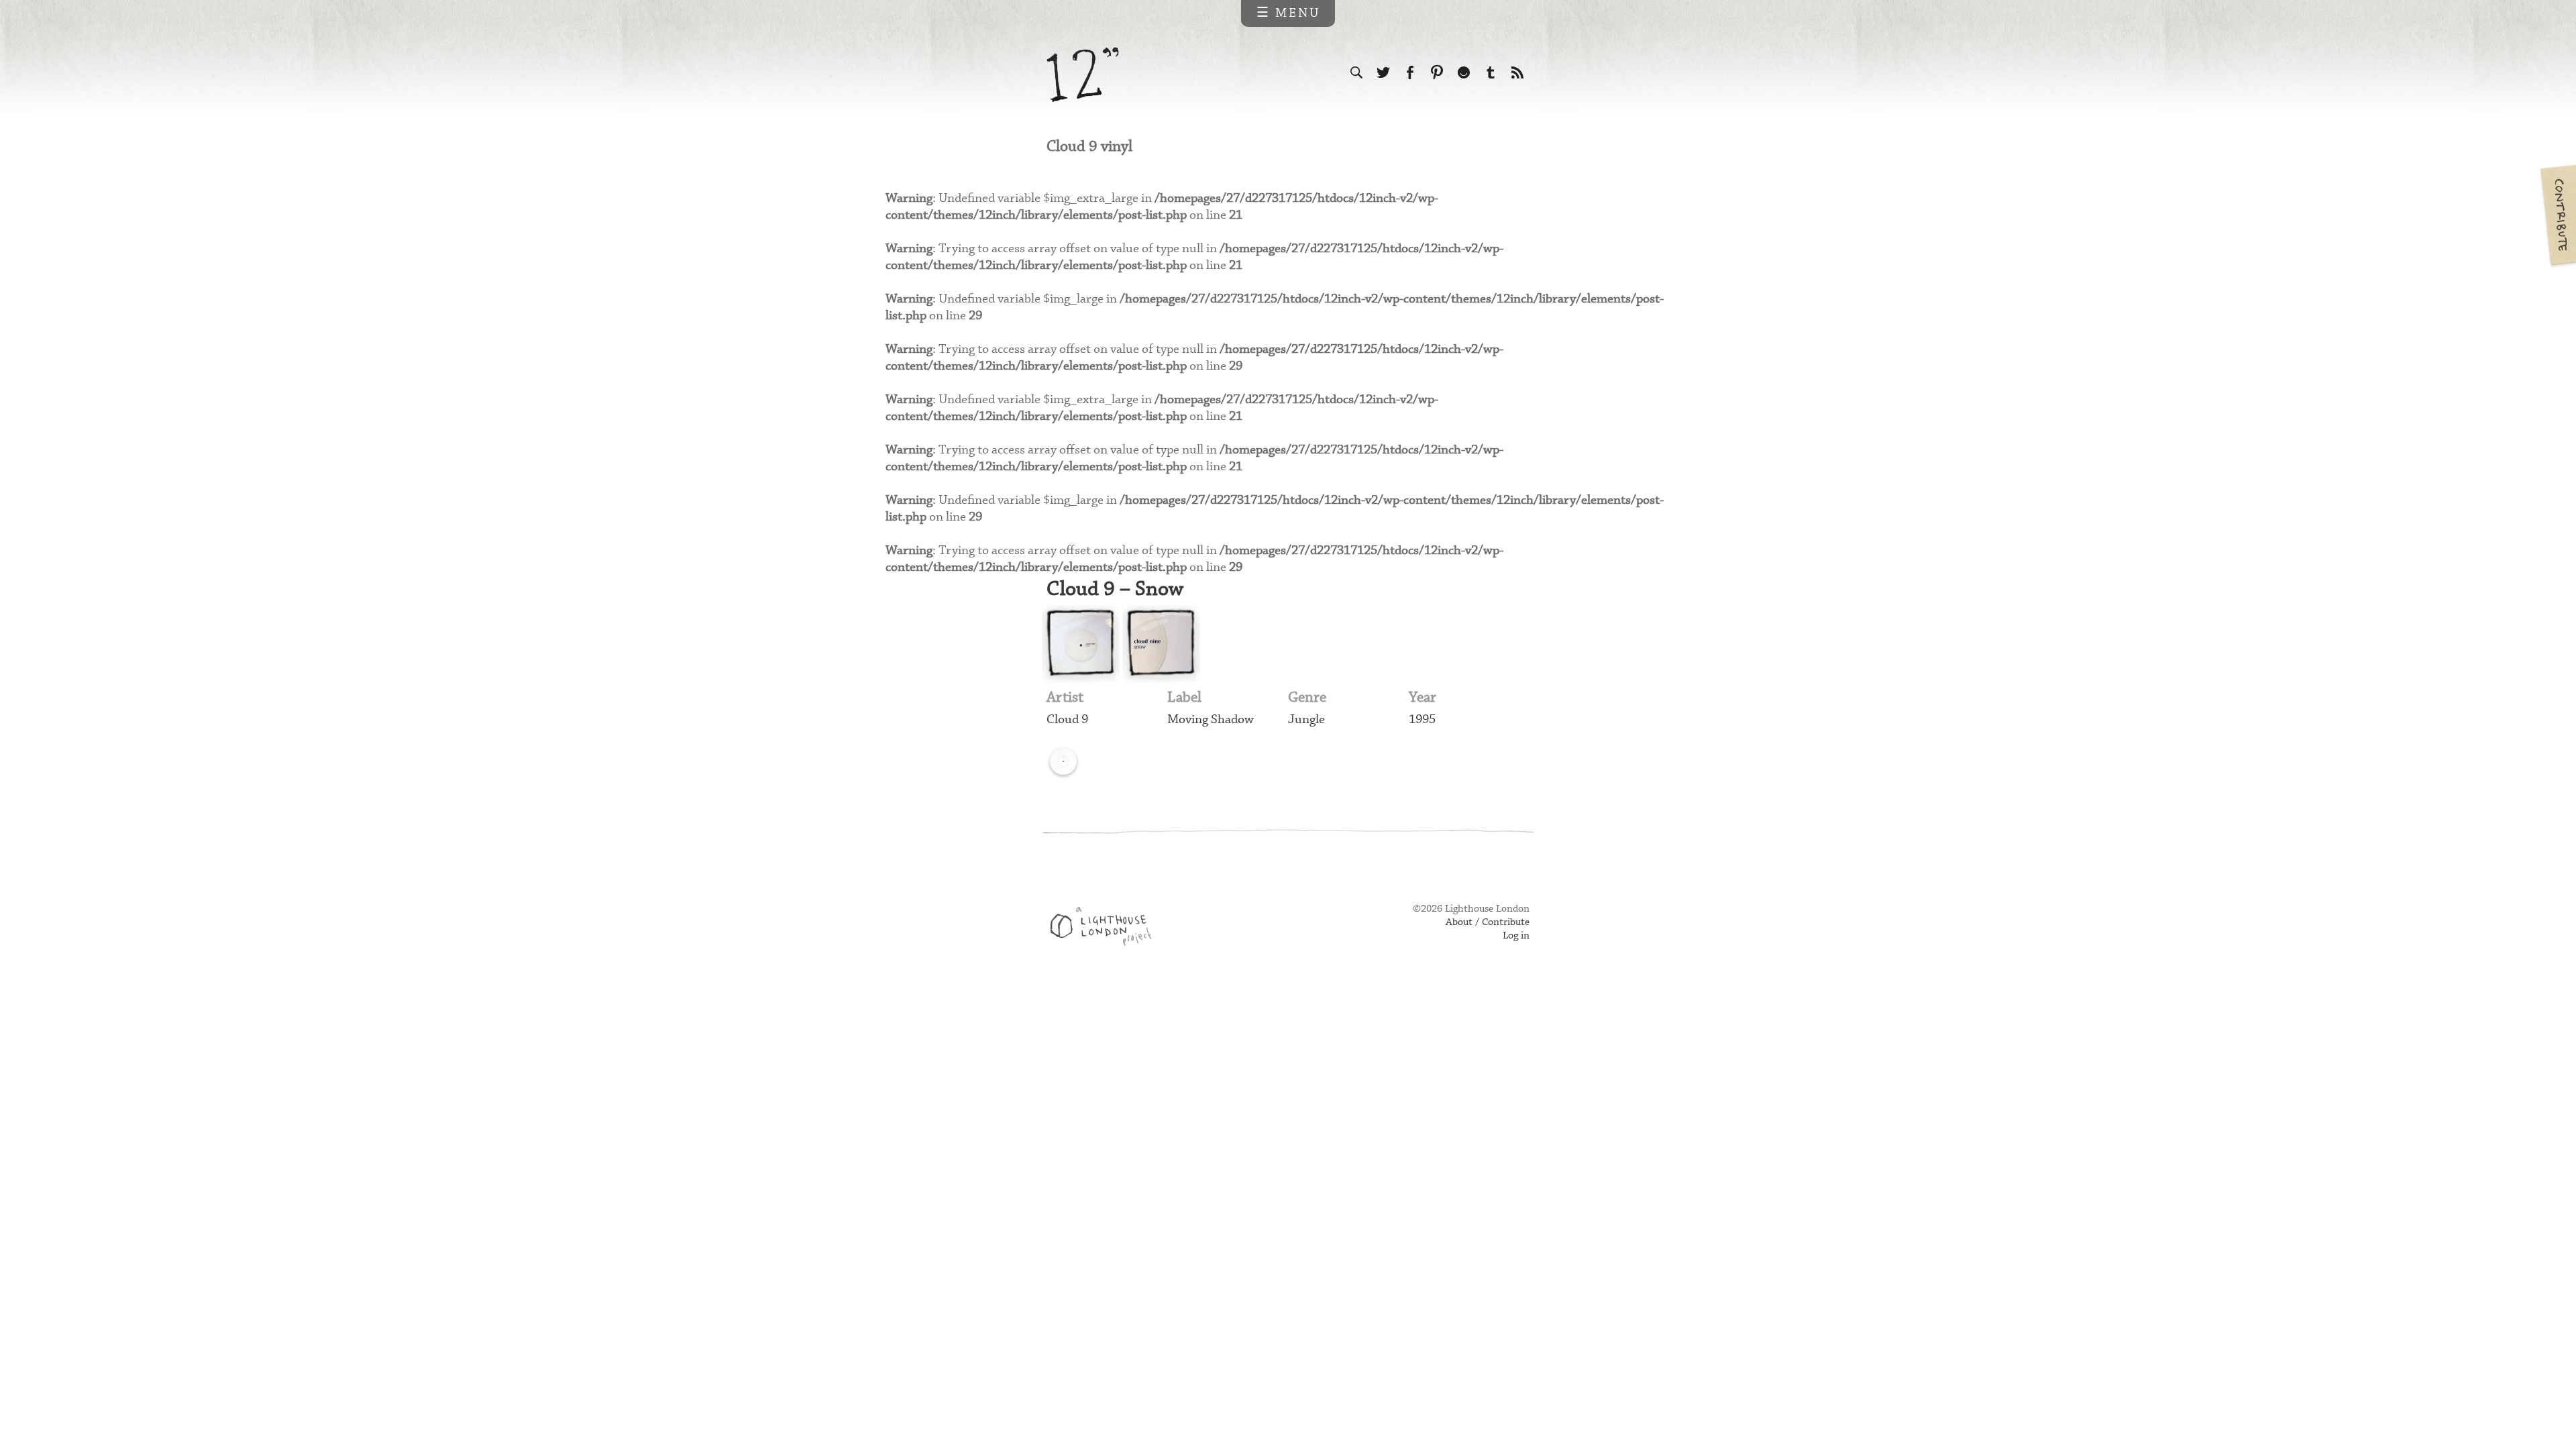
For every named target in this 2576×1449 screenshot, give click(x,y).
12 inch (1083, 75)
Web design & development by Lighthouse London (1106, 928)
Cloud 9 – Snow (1115, 589)
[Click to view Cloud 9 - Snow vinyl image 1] (1081, 644)
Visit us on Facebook (1410, 72)
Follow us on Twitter (1383, 72)
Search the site (1356, 72)
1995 (1422, 719)
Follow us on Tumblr (1491, 72)
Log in (1516, 936)
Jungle (1306, 719)
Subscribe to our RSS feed (1517, 72)
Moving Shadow (1211, 719)
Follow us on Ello (1464, 72)
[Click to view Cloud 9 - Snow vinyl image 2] (1161, 644)
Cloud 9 (1067, 719)
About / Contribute (1488, 922)
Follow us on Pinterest (1437, 72)
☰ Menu (1288, 13)
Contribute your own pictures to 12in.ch (2557, 215)
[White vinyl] (1063, 761)
